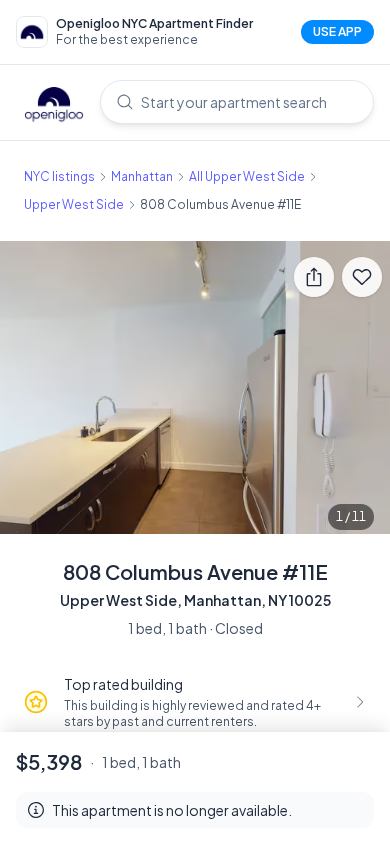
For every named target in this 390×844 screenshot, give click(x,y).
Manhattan (142, 176)
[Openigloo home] (54, 106)
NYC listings (59, 176)
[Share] (314, 277)
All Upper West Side (247, 176)
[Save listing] (362, 277)
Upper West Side (74, 204)
